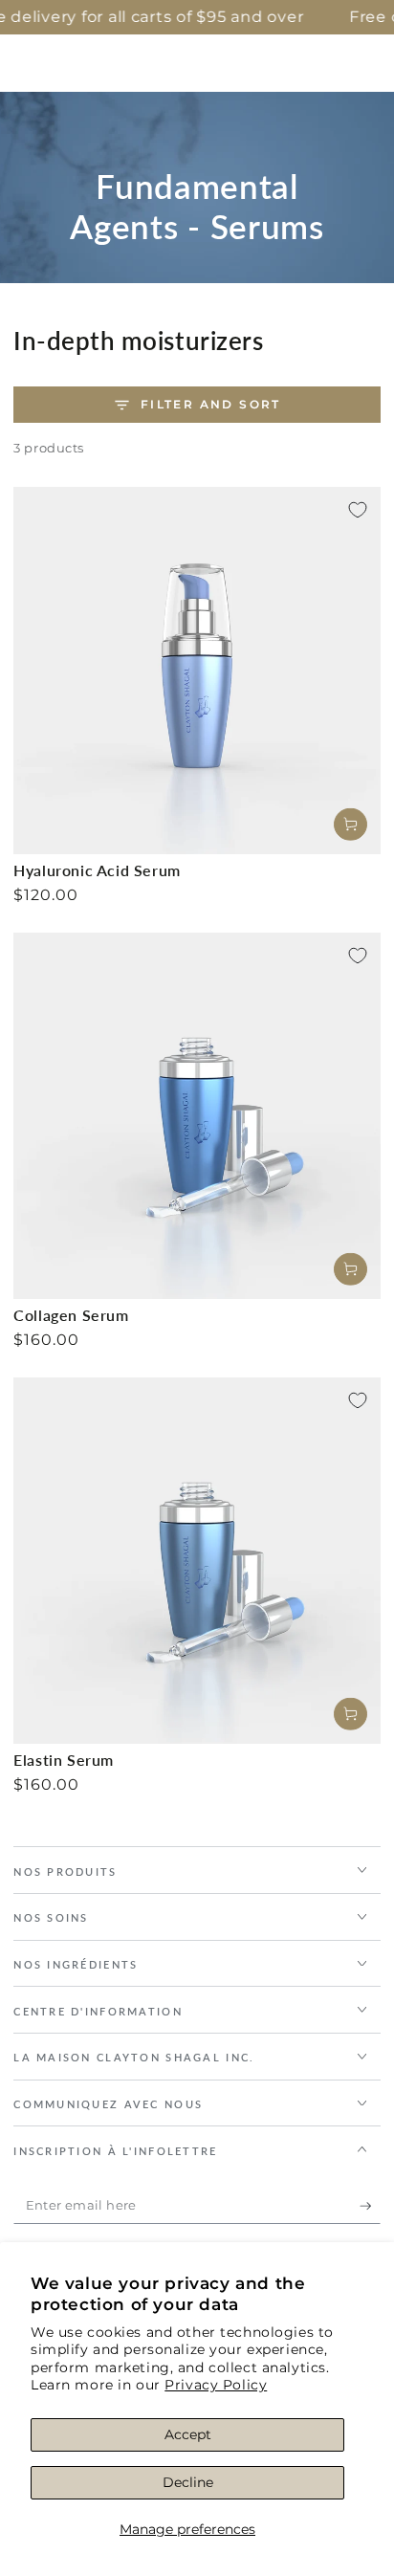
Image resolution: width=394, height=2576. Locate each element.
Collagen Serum (71, 1315)
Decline (188, 2482)
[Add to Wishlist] (358, 510)
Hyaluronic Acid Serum (97, 870)
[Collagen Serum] (197, 1116)
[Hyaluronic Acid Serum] (197, 671)
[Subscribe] (370, 2206)
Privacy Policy (216, 2385)
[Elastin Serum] (197, 1561)
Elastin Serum (64, 1760)
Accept (188, 2434)
